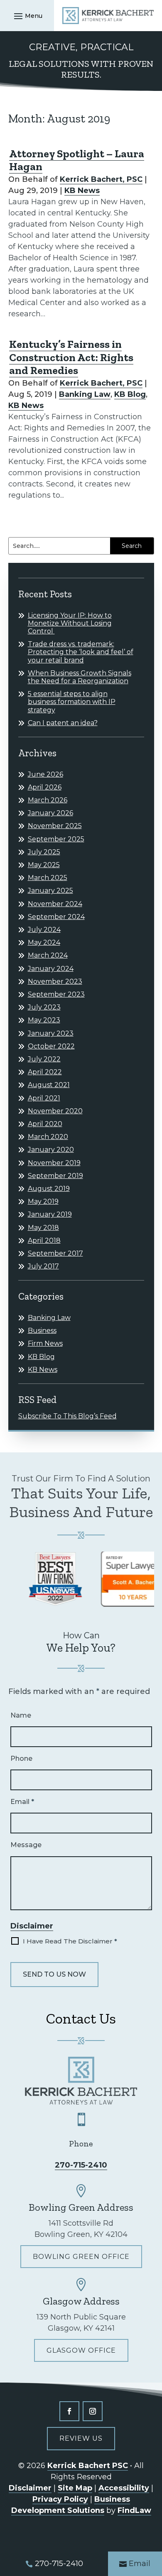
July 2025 (44, 852)
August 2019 (49, 1189)
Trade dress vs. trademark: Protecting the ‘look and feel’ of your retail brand (81, 652)
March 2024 (48, 955)
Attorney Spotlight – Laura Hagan (77, 160)
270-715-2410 (81, 2165)
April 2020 (45, 1124)
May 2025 (44, 865)
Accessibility (124, 2488)
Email (22, 1802)
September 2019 (55, 1176)
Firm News (45, 1343)
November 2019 (54, 1163)
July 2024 (44, 930)
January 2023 (51, 1033)
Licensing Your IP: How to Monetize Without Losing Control (70, 623)
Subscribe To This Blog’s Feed (67, 1416)
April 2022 (45, 1072)
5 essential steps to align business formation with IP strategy (72, 702)
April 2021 (44, 1098)
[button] (27, 16)
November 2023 (55, 981)
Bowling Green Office (81, 2257)
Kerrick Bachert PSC (88, 2466)
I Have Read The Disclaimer (70, 1941)
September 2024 (56, 917)
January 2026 (50, 813)
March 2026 (48, 800)
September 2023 (56, 994)
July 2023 (44, 1007)
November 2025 (55, 826)
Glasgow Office (81, 2350)
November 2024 (55, 904)
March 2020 (48, 1137)
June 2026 (45, 774)
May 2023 (44, 1020)
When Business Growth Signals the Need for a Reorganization (80, 677)
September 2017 (55, 1253)
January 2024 (51, 969)
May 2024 (44, 942)
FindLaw (134, 2510)
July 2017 (43, 1266)
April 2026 (45, 787)
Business (42, 1331)
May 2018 (43, 1228)
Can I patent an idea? (63, 723)
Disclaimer (32, 1926)
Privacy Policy (60, 2499)
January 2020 (51, 1150)
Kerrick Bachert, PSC (101, 179)
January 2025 (50, 891)
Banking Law (85, 394)
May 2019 (43, 1201)
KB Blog (130, 394)
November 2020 (55, 1111)
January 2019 (50, 1214)
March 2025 (48, 878)
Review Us (81, 2438)
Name (21, 1715)
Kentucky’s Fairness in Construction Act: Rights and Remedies (71, 357)
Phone (21, 1758)
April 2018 (44, 1240)
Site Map (75, 2488)
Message (26, 1845)
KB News (82, 191)
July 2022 (44, 1059)
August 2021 (49, 1085)
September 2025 (56, 839)
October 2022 (51, 1046)
